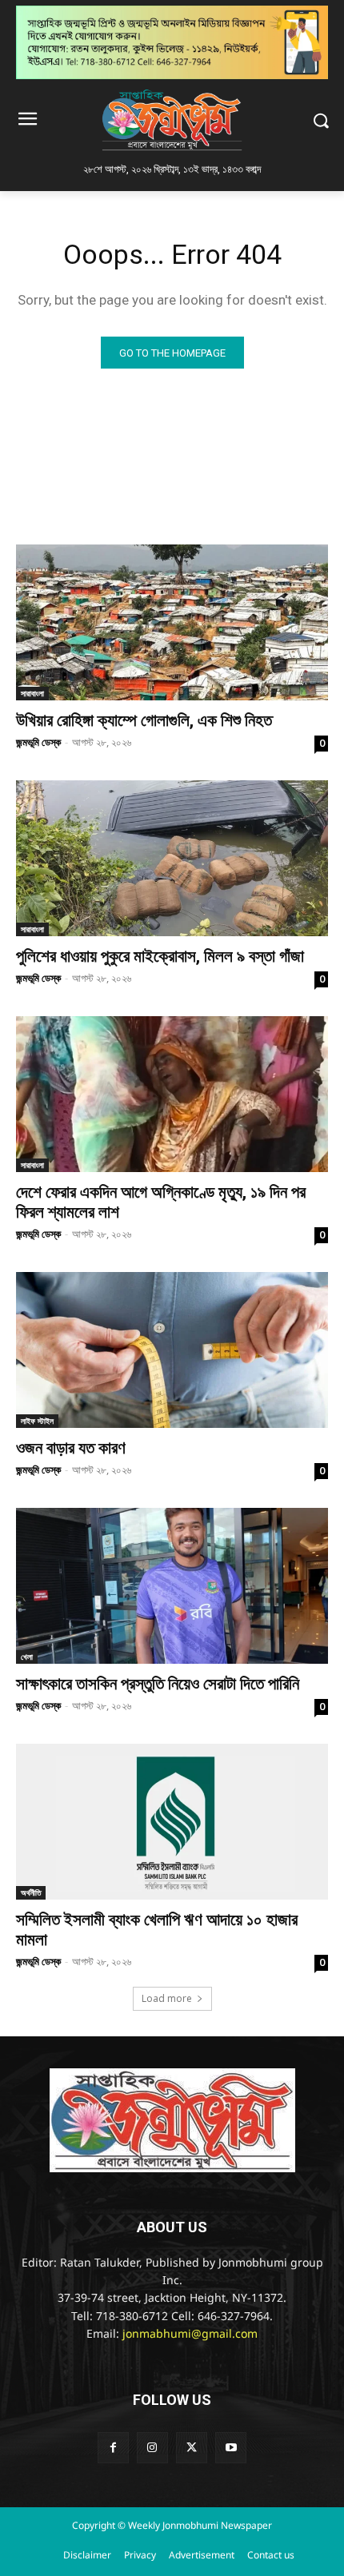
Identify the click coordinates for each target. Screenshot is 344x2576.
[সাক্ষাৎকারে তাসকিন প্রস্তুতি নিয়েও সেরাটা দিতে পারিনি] (172, 1586)
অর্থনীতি (31, 1892)
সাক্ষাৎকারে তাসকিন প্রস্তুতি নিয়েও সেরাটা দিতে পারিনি (158, 1684)
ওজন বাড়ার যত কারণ (71, 1448)
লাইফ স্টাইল (37, 1421)
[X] (192, 2448)
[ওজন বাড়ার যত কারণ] (172, 1350)
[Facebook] (113, 2448)
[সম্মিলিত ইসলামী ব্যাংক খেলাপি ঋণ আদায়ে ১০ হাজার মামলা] (172, 1822)
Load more (167, 1998)
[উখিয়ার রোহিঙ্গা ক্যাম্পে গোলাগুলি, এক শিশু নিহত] (172, 622)
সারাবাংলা (32, 693)
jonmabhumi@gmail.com (190, 2335)
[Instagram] (152, 2448)
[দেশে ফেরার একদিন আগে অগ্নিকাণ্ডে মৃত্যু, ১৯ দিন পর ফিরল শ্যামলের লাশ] (172, 1094)
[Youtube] (231, 2448)
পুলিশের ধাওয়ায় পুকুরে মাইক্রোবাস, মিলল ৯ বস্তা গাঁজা (160, 956)
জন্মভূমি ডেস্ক (38, 742)
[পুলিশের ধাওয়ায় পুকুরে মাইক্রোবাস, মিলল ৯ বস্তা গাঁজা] (172, 858)
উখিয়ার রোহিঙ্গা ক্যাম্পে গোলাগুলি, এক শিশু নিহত (144, 720)
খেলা (27, 1657)
